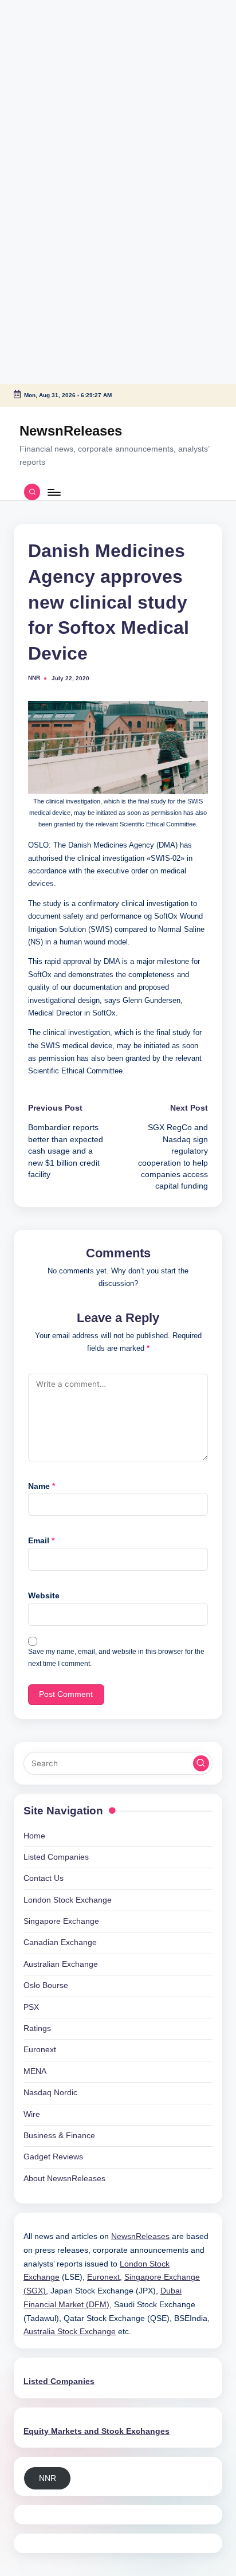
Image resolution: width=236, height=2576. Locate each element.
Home (34, 1836)
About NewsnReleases (64, 2179)
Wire (32, 2114)
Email (41, 1541)
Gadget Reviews (53, 2157)
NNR (48, 2478)
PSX (31, 2007)
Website (44, 1596)
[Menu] (53, 492)
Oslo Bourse (46, 1985)
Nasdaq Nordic (50, 2093)
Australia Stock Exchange (70, 2332)
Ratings (37, 2028)
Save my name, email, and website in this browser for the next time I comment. (116, 1658)
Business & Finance (59, 2136)
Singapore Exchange (61, 1921)
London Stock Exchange (68, 1900)
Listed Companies (56, 1857)
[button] (201, 1763)
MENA (35, 2071)
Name (42, 1486)
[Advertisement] (72, 72)
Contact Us (44, 1878)
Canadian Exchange (60, 1942)
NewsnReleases (71, 431)
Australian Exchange (61, 1964)
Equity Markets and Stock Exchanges (97, 2431)
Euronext (40, 2050)
